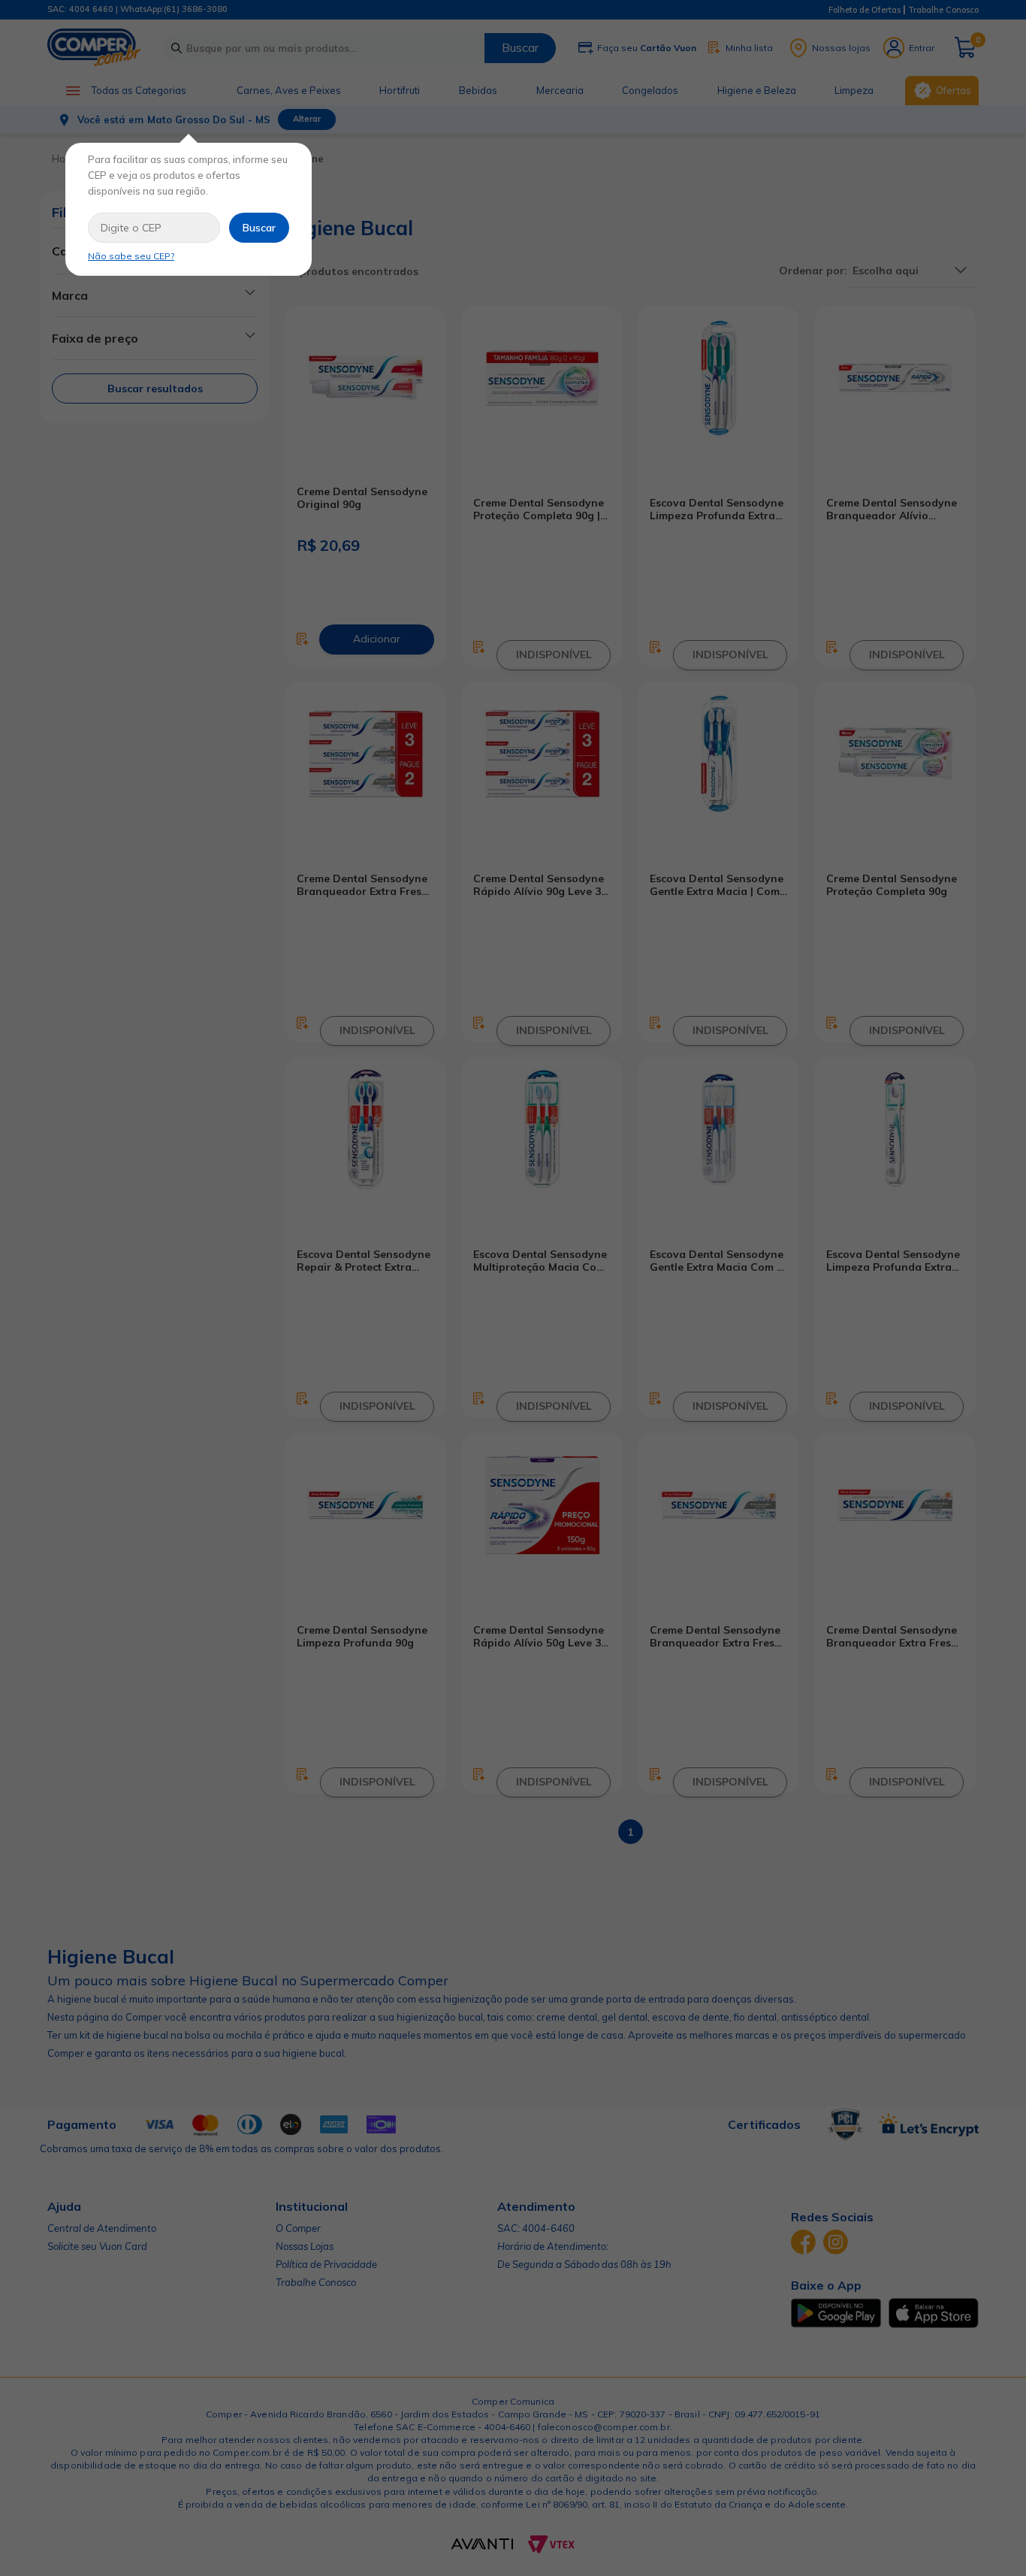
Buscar (259, 228)
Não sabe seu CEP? (131, 256)
